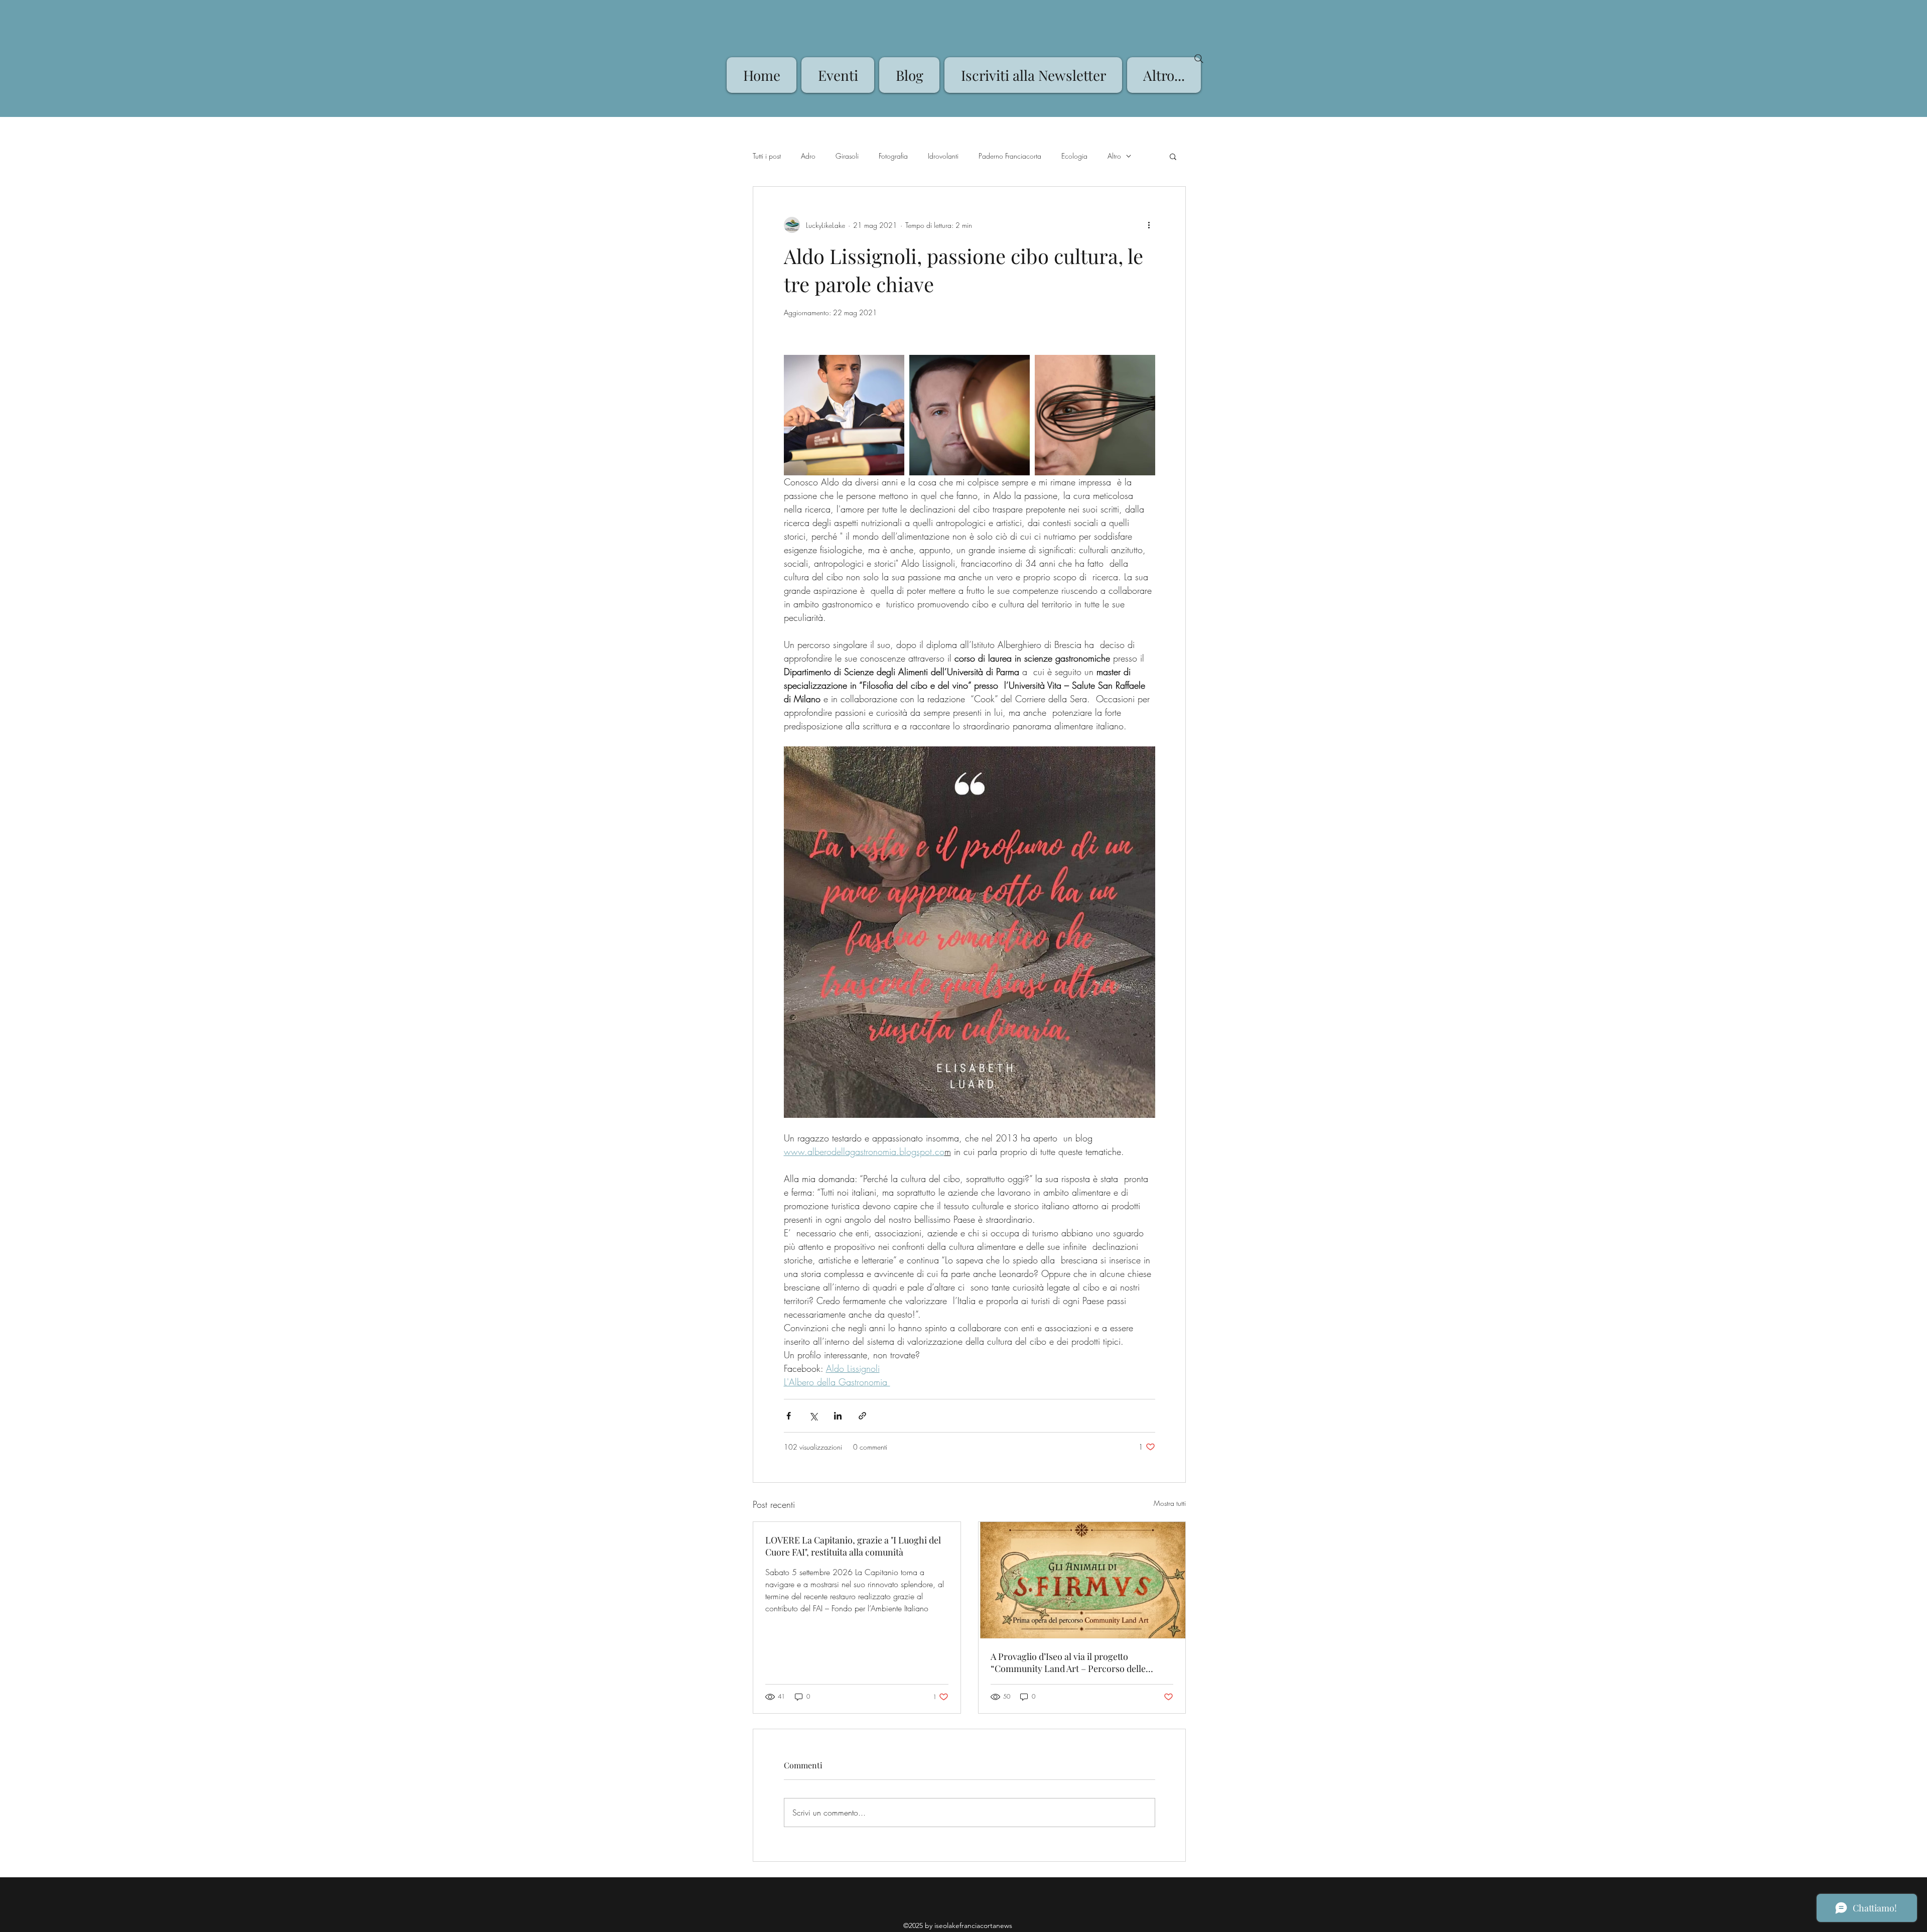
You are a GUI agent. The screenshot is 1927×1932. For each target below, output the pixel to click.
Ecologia (1074, 156)
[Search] (1199, 59)
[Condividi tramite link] (862, 1416)
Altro (1114, 156)
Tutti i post (767, 156)
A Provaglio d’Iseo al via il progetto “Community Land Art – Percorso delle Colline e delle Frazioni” (1068, 1662)
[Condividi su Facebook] (789, 1416)
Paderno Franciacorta (1010, 156)
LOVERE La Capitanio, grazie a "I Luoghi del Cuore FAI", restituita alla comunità (853, 1546)
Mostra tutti (1170, 1503)
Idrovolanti (943, 156)
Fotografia (893, 156)
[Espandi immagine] (844, 415)
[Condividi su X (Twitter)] (813, 1416)
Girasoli (847, 156)
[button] (1173, 156)
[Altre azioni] (1149, 225)
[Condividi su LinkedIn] (838, 1416)
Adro (808, 156)
